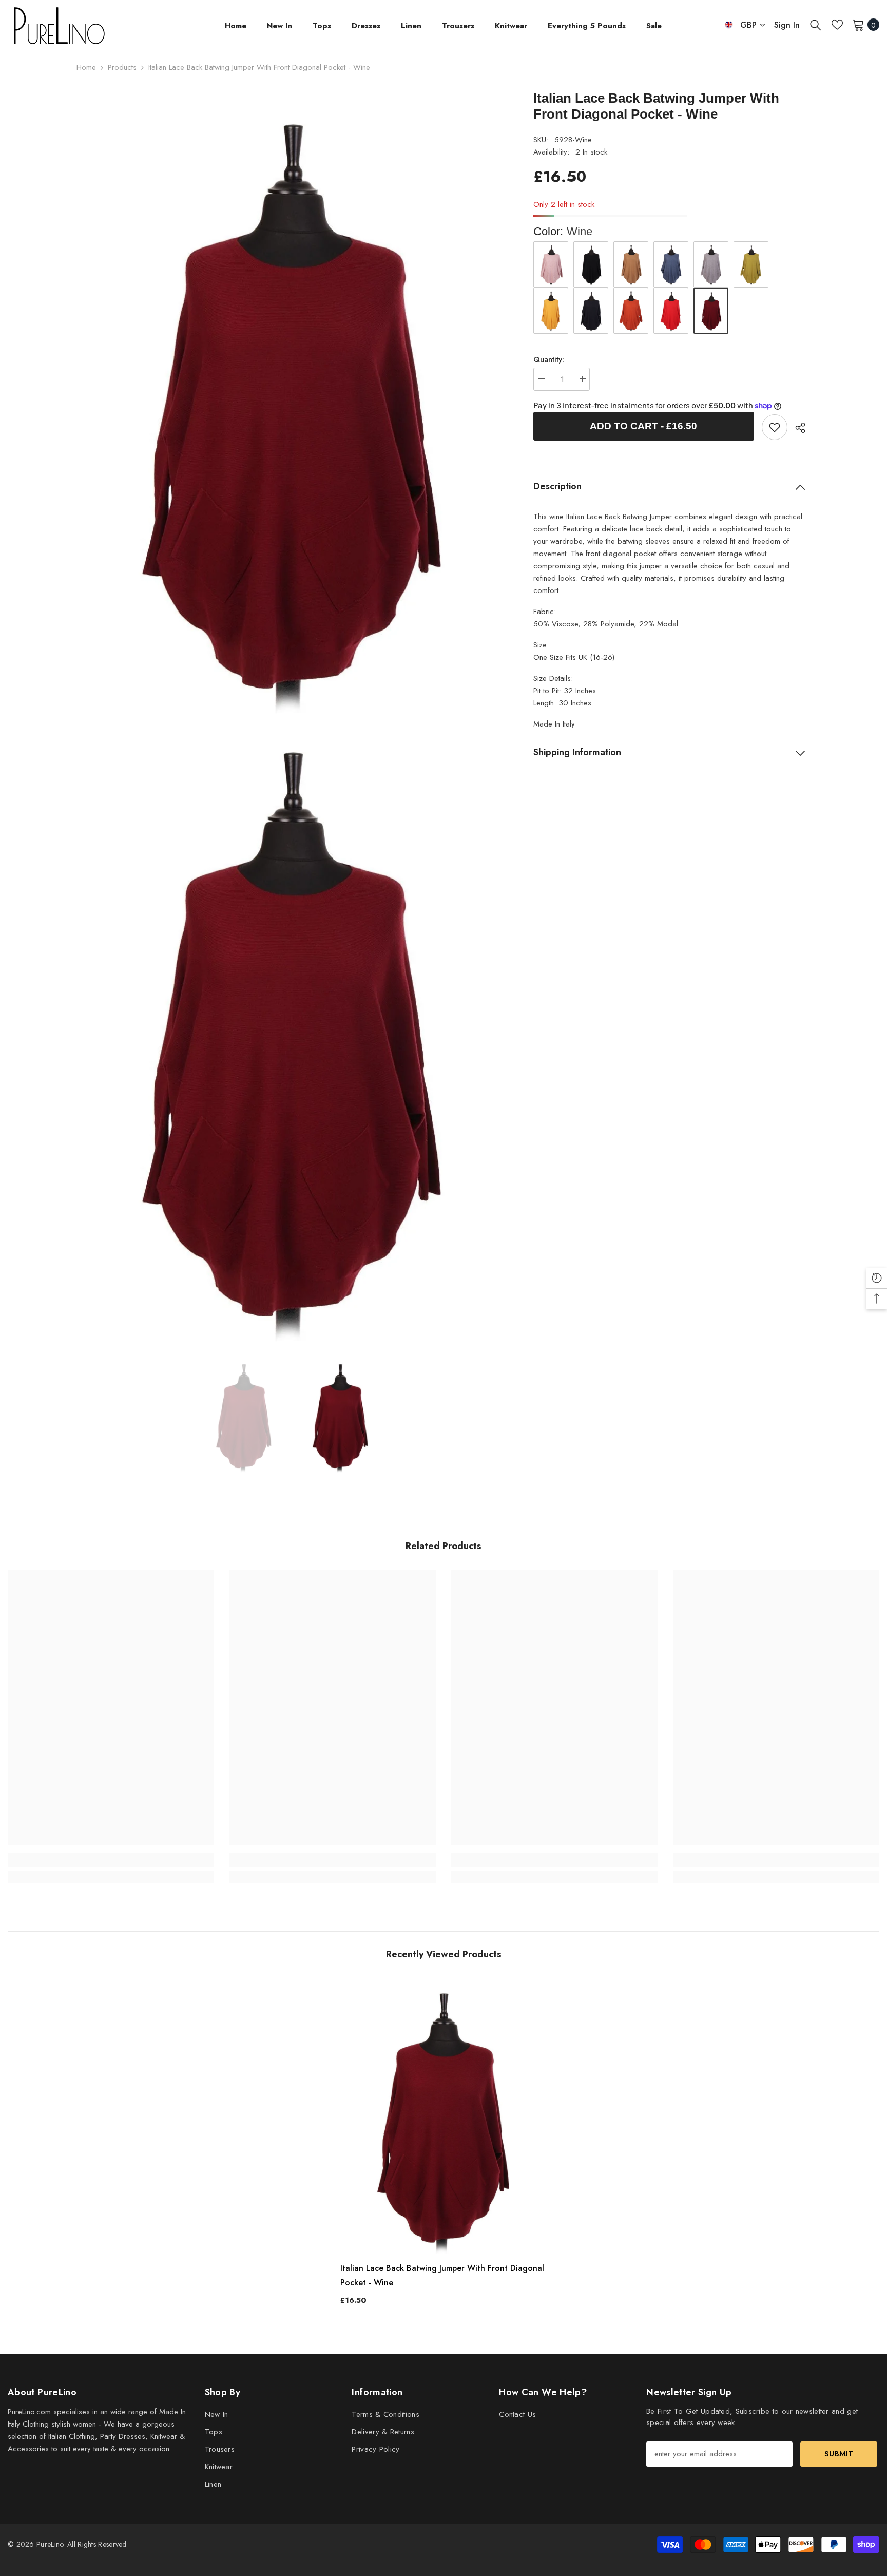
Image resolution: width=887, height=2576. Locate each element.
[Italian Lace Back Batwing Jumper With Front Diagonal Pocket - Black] (591, 264)
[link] (775, 427)
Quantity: (549, 359)
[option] (244, 1416)
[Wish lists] (837, 25)
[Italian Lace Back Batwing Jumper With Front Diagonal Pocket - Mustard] (551, 311)
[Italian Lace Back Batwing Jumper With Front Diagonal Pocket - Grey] (711, 264)
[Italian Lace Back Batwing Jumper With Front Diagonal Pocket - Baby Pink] (551, 264)
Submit (839, 2454)
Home (86, 67)
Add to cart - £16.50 (643, 426)
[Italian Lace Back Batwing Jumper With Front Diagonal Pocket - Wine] (444, 2116)
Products (122, 67)
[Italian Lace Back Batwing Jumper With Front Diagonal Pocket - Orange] (631, 311)
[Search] (816, 25)
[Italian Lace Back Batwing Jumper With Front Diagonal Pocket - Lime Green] (751, 264)
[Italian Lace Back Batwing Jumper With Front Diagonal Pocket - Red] (671, 311)
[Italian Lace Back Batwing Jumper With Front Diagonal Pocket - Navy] (591, 311)
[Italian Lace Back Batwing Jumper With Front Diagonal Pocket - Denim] (671, 264)
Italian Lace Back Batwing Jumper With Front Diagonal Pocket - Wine (442, 2275)
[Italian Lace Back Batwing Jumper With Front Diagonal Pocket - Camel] (631, 264)
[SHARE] (796, 428)
